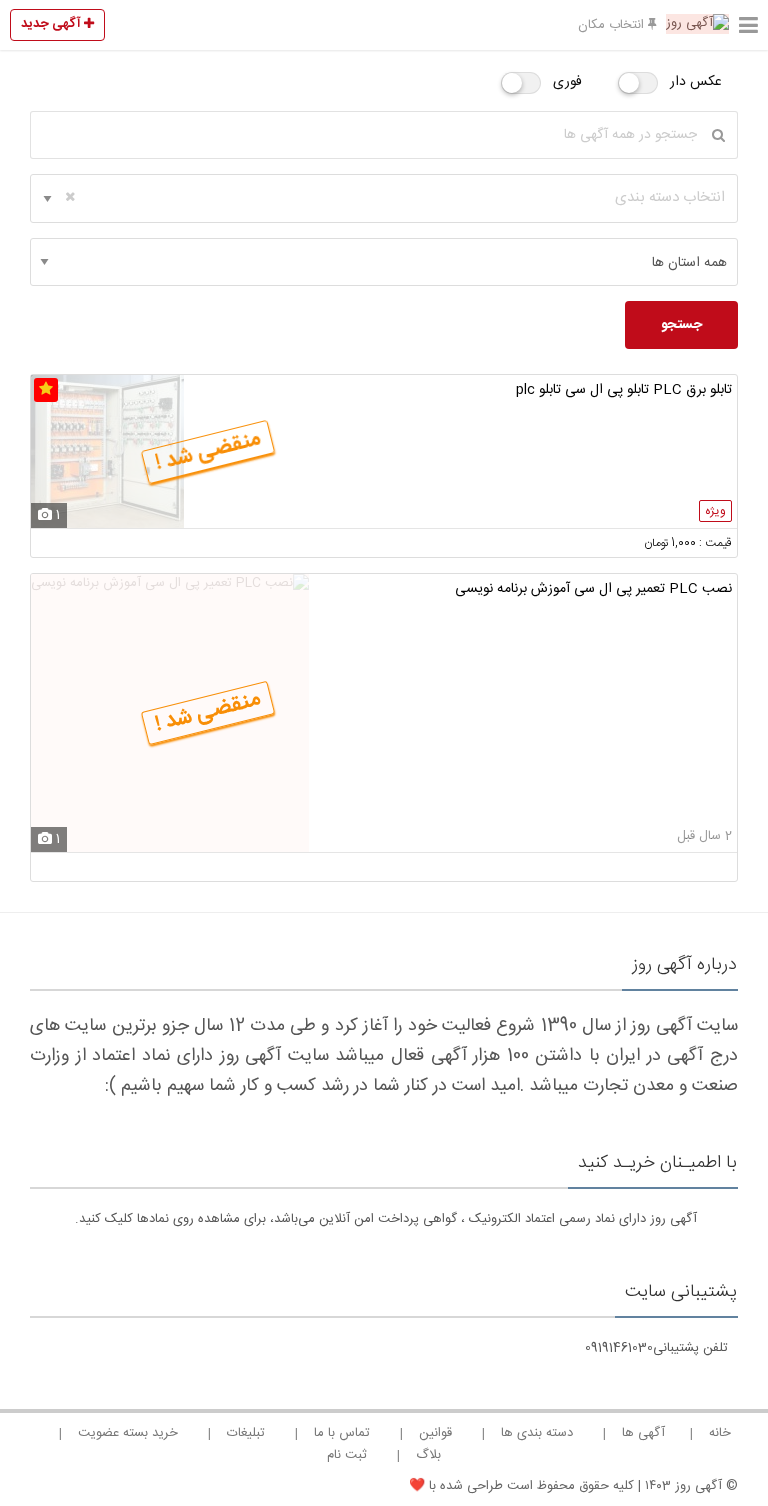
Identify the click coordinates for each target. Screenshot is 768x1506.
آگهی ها (643, 1433)
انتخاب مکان (613, 25)
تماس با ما (342, 1433)
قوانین (435, 1433)
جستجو (681, 325)
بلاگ (428, 1455)
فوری (567, 82)
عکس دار (696, 82)
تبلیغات (246, 1433)
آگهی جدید (52, 24)
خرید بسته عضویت (128, 1433)
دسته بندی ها (537, 1433)
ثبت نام (347, 1455)
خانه (720, 1433)
